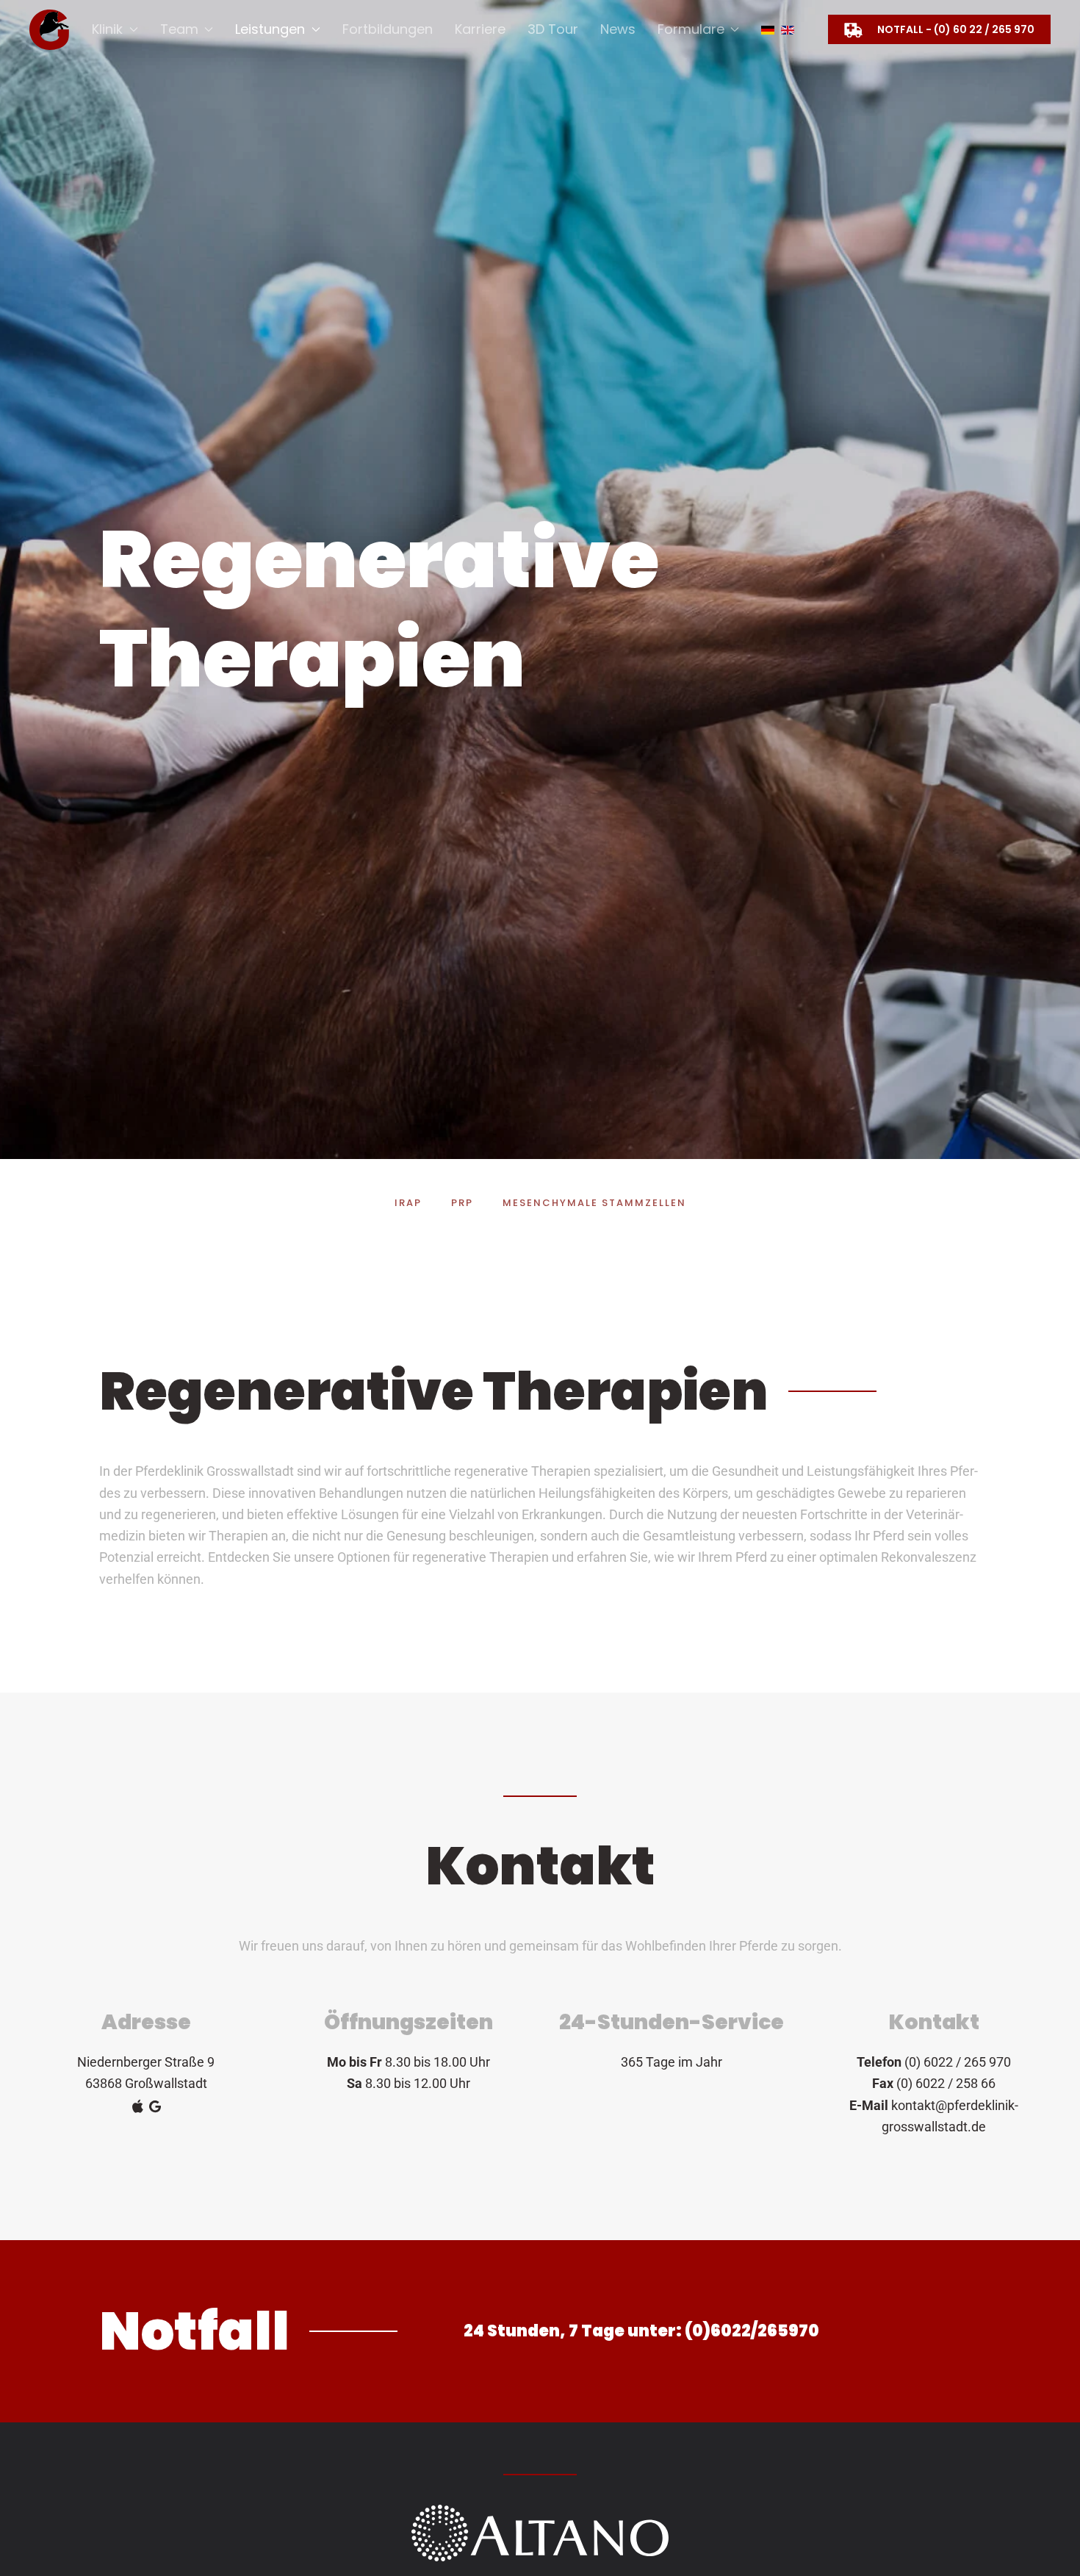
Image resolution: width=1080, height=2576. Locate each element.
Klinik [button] (107, 29)
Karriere (480, 29)
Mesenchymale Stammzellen (594, 1203)
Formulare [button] (691, 29)
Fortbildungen (388, 29)
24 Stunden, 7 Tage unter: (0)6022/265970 (641, 2331)
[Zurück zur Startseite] (50, 29)
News (618, 29)
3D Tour (553, 29)
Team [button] (179, 29)
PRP (462, 1203)
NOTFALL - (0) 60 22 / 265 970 (956, 29)
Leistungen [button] (270, 29)
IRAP (408, 1203)
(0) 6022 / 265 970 (958, 2062)
